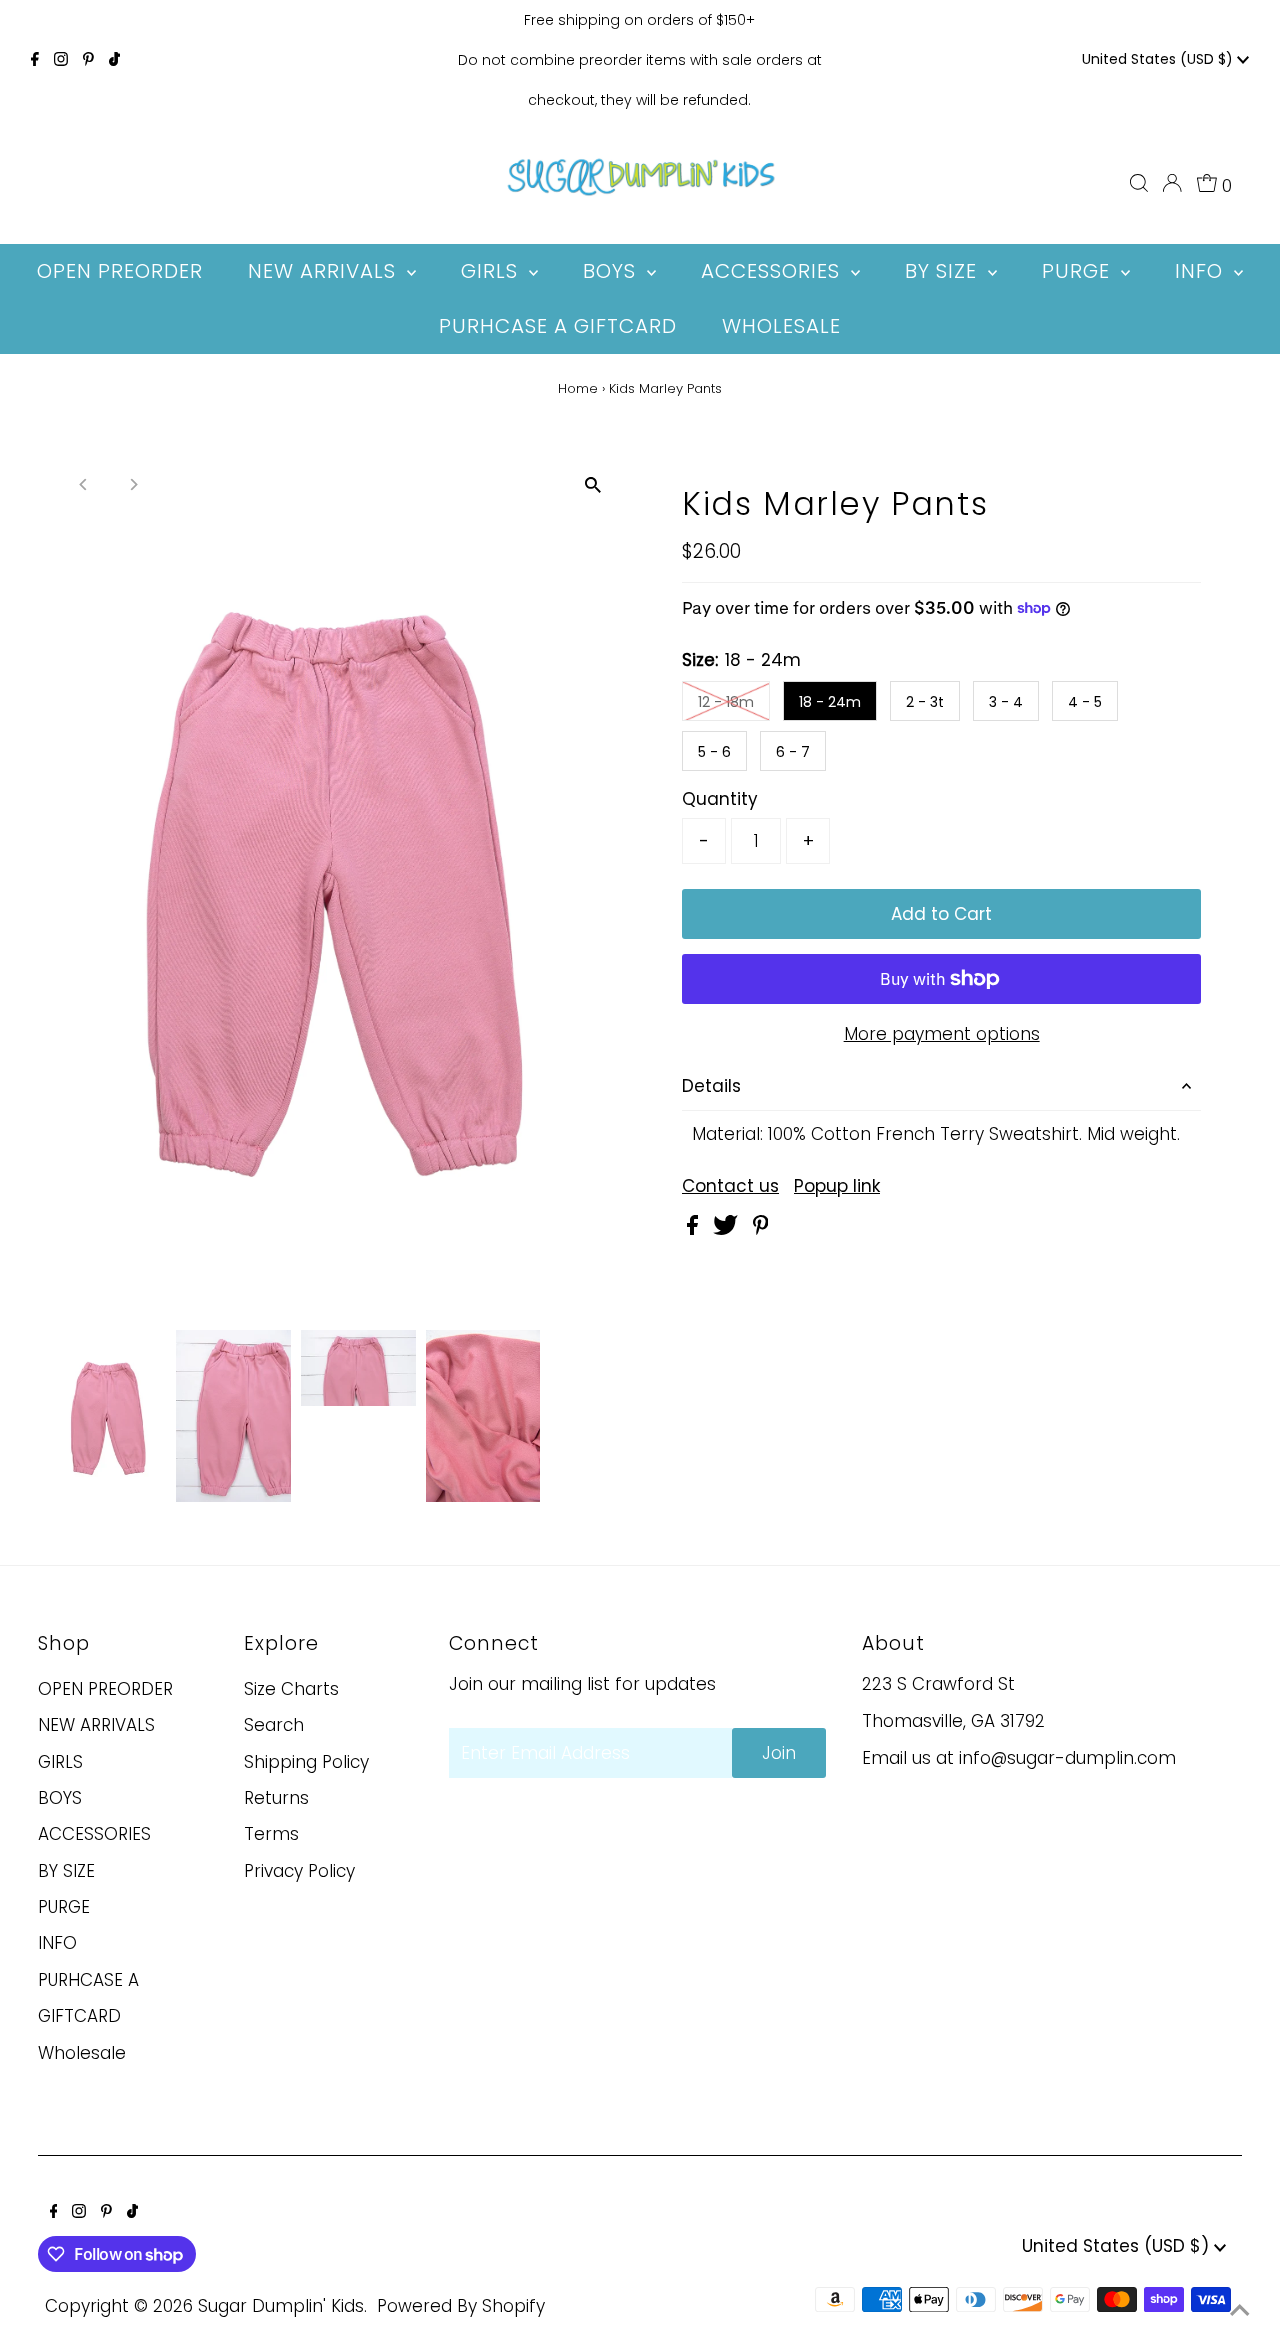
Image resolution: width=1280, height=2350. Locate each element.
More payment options (942, 1034)
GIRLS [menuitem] (492, 271)
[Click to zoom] (592, 485)
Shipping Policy (306, 1762)
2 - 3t (925, 702)
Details (711, 1086)
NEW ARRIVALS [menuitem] (325, 271)
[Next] (133, 484)
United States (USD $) (1159, 59)
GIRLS (60, 1762)
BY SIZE (66, 1871)
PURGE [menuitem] (1079, 271)
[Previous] (84, 484)
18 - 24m (830, 702)
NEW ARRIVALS (96, 1725)
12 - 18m (726, 702)
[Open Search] (1139, 183)
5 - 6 (714, 752)
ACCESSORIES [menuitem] (773, 271)
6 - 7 (793, 752)
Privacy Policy (299, 1871)
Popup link (837, 1186)
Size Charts (291, 1689)
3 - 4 (1006, 702)
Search (274, 1725)
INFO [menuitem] (1202, 271)
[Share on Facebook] (695, 1229)
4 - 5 (1085, 702)
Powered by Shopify (461, 2306)
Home (578, 388)
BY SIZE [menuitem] (944, 271)
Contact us (730, 1186)
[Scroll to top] (1240, 2310)
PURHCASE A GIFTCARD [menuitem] (558, 326)
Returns (276, 1798)
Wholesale (82, 2053)
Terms (271, 1834)
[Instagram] (61, 60)
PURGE (64, 1907)
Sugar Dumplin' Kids (281, 2306)
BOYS (60, 1798)
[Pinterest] (88, 60)
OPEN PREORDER (105, 1689)
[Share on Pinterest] (761, 1229)
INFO (57, 1943)
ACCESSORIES (94, 1834)
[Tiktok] (114, 60)
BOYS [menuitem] (612, 271)
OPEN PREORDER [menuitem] (120, 271)
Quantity (720, 799)
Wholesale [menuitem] (781, 326)
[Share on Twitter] (728, 1229)
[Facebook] (35, 60)
